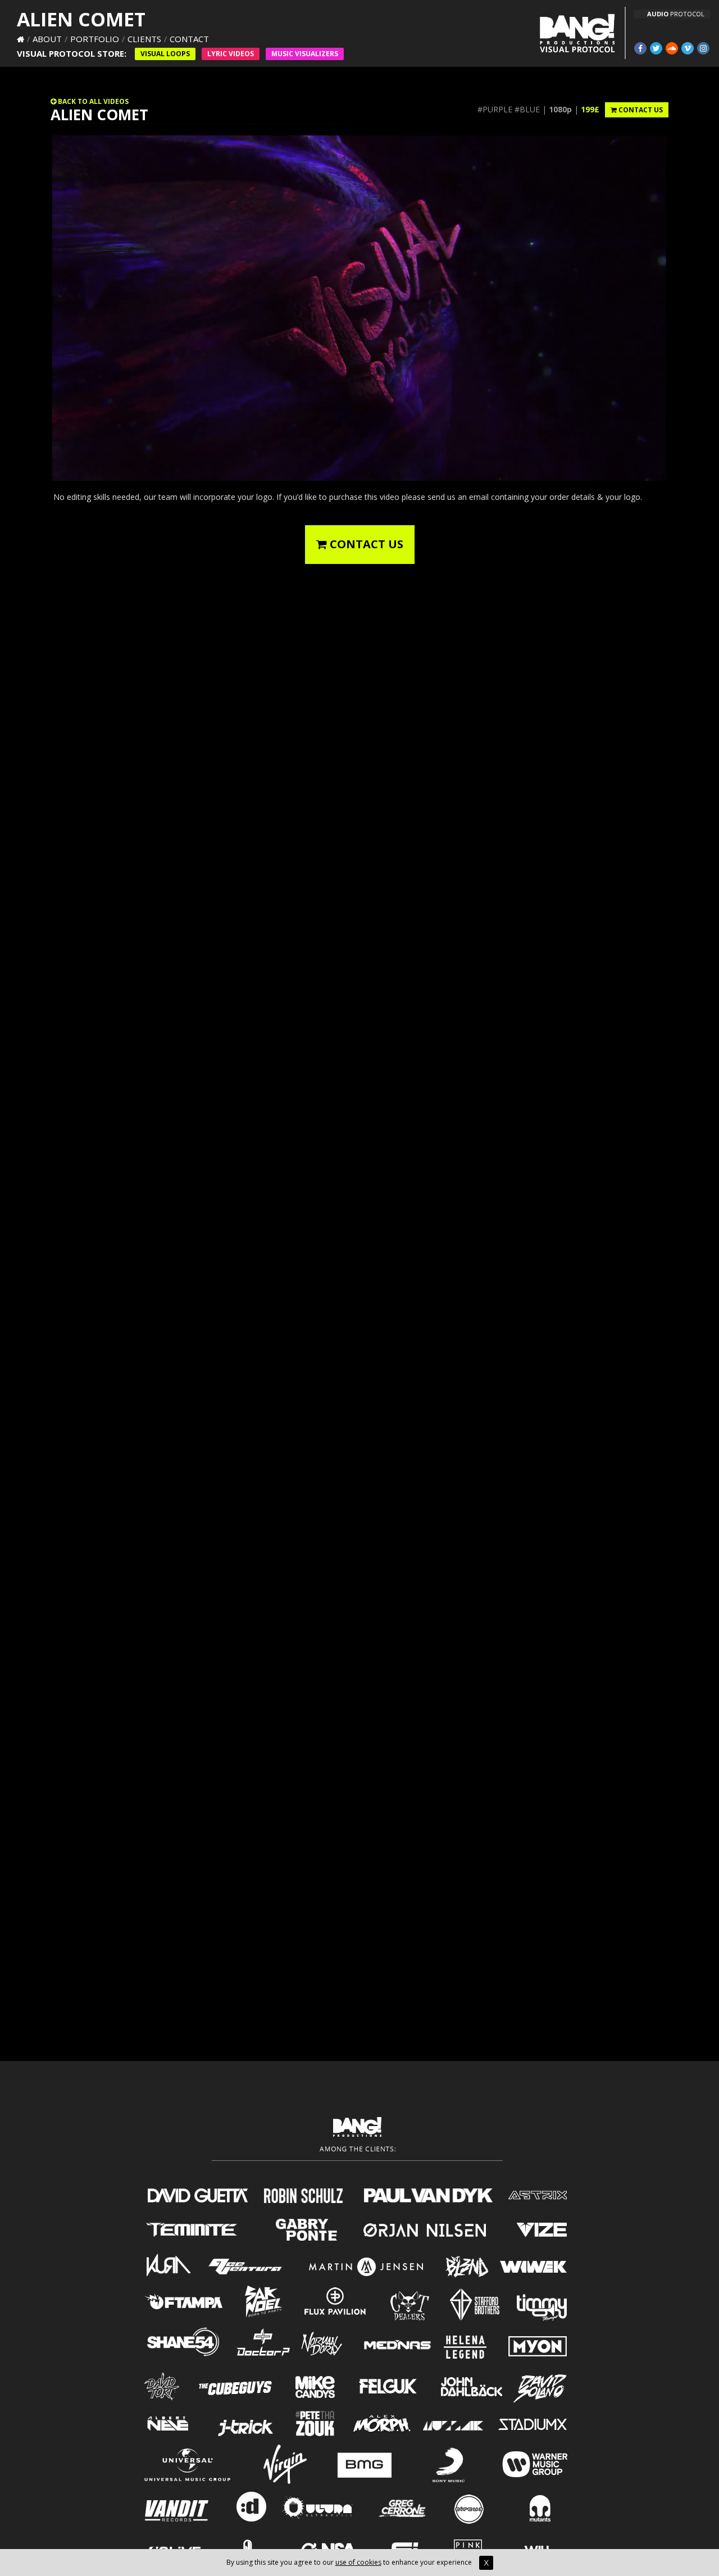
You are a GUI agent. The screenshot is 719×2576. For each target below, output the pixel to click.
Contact (189, 39)
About (47, 39)
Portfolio (95, 39)
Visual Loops (165, 54)
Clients (144, 39)
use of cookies (358, 2562)
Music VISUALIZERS (305, 54)
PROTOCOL (676, 14)
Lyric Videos (231, 54)
